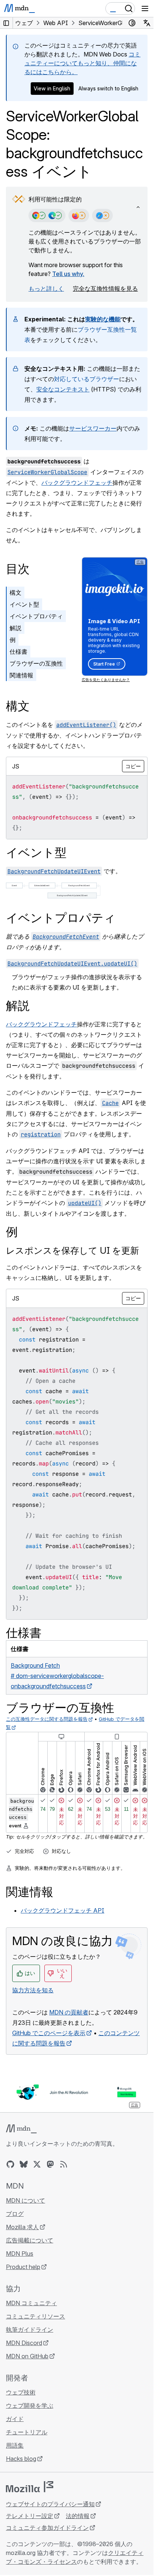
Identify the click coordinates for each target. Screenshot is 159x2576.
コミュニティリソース (35, 2316)
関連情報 (21, 675)
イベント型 (24, 604)
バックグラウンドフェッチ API (62, 1910)
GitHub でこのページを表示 (49, 2033)
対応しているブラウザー (87, 379)
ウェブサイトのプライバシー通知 (50, 2504)
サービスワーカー (93, 428)
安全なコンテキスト (63, 389)
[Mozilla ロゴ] (30, 2487)
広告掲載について (30, 2240)
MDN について (26, 2200)
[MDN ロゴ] (21, 2129)
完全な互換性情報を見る (105, 289)
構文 (16, 593)
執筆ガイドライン (30, 2330)
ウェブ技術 (21, 2392)
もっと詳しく (46, 289)
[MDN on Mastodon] (50, 2164)
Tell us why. (68, 274)
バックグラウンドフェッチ (77, 483)
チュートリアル (27, 2432)
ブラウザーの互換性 (36, 663)
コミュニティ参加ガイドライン (47, 2528)
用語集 (15, 2445)
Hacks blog (21, 2459)
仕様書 (18, 652)
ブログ (15, 2214)
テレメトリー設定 (30, 2516)
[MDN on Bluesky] (24, 2164)
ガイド (15, 2419)
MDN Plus (20, 2254)
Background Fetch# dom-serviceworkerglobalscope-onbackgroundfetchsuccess (57, 1676)
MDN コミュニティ (31, 2303)
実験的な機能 (103, 319)
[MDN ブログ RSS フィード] (64, 2164)
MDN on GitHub (27, 2356)
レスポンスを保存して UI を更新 (72, 1251)
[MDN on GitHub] (10, 2164)
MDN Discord (24, 2343)
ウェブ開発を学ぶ (30, 2406)
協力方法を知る (33, 1990)
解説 (16, 628)
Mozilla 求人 (22, 2227)
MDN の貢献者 (69, 2012)
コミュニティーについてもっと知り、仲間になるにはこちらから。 (82, 63)
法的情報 (78, 2516)
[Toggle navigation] (145, 8)
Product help (23, 2267)
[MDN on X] (37, 2164)
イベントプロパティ (36, 616)
